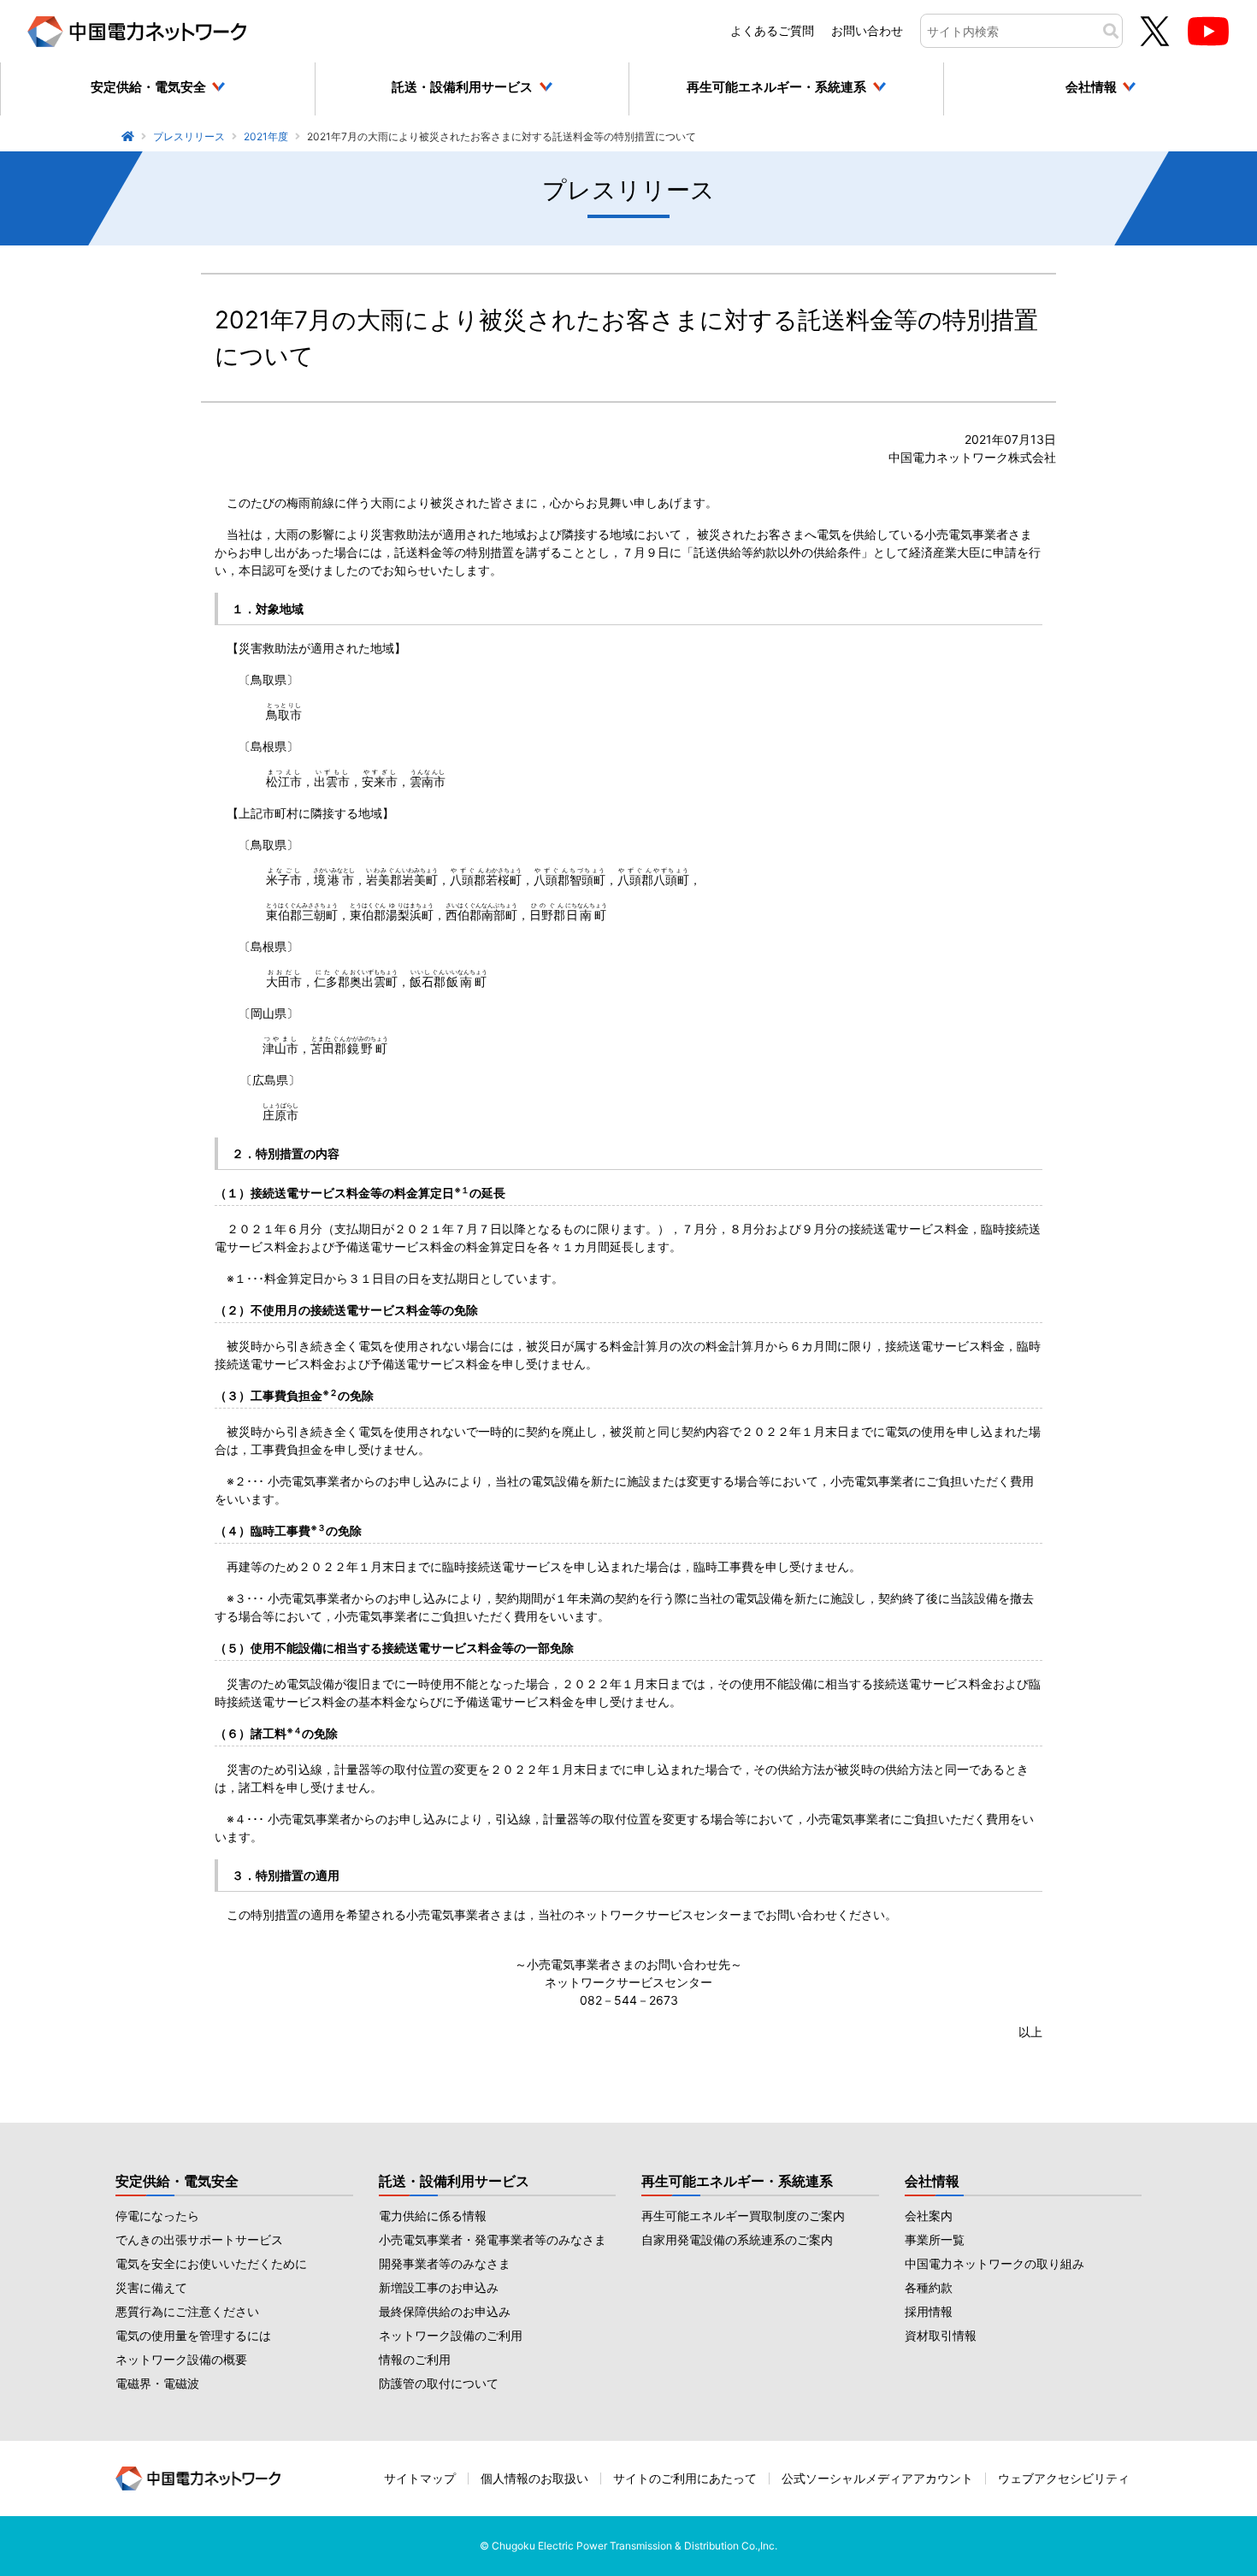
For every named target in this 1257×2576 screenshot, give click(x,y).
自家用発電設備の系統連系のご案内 (737, 2239)
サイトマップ (420, 2478)
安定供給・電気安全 (177, 2181)
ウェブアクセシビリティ (1064, 2478)
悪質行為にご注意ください (187, 2311)
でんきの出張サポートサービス (199, 2239)
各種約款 (929, 2287)
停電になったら (157, 2216)
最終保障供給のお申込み (445, 2311)
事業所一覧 (935, 2239)
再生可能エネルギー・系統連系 (737, 2181)
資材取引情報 (941, 2335)
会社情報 (932, 2181)
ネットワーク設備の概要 (181, 2359)
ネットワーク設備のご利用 (451, 2335)
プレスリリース (189, 136)
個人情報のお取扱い (534, 2478)
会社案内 (929, 2216)
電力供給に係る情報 (433, 2216)
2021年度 (266, 136)
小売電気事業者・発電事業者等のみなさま (493, 2239)
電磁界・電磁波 (157, 2383)
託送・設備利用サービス (454, 2181)
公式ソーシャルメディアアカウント (877, 2478)
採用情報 (929, 2311)
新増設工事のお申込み (439, 2287)
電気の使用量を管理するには (193, 2335)
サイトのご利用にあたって (685, 2478)
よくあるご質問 (772, 30)
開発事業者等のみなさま (445, 2263)
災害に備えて (151, 2287)
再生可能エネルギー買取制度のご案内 (743, 2216)
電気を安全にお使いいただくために (211, 2263)
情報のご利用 (415, 2359)
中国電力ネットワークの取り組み (994, 2263)
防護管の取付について (439, 2383)
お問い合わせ (867, 30)
